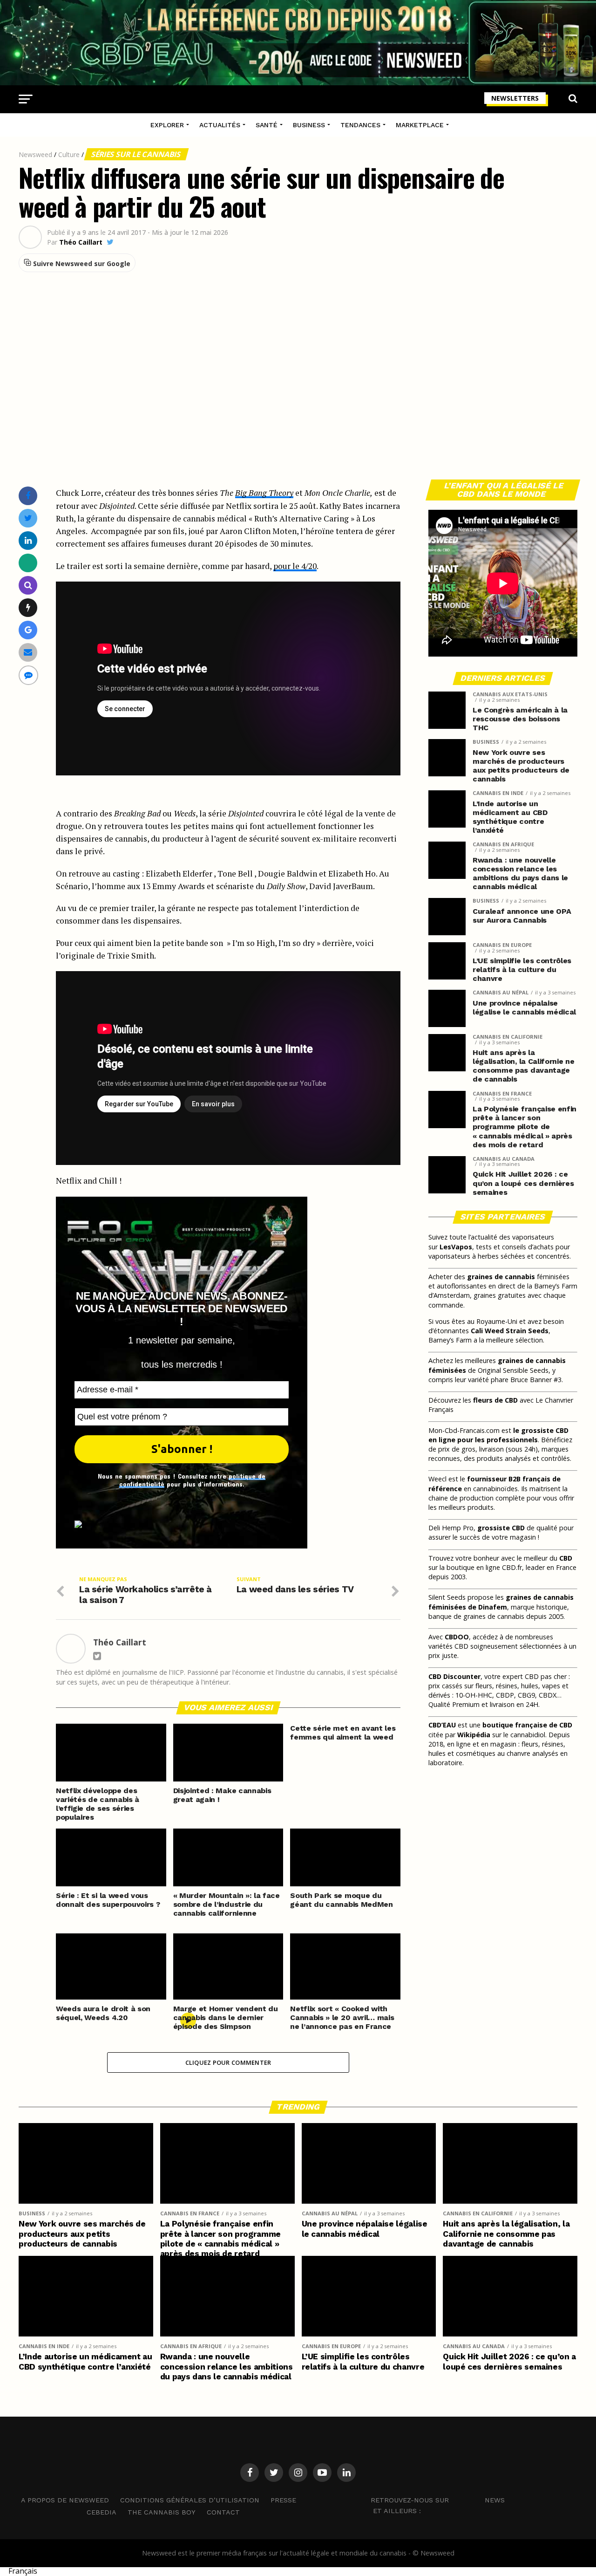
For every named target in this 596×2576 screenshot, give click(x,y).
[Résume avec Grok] (28, 607)
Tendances (360, 125)
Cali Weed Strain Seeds (510, 1331)
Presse (283, 2500)
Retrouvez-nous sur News (438, 2500)
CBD (566, 1558)
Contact (223, 2512)
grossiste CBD (501, 1528)
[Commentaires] (28, 675)
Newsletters (515, 98)
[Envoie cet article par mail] (28, 652)
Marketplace (420, 125)
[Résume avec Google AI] (28, 630)
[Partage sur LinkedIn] (28, 540)
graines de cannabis (501, 1277)
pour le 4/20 (295, 566)
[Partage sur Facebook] (28, 496)
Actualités (220, 125)
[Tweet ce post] (28, 518)
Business (309, 125)
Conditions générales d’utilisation (190, 2500)
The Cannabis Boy (162, 2512)
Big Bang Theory (264, 493)
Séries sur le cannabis (136, 154)
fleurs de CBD (495, 1400)
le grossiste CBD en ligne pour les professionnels (498, 1435)
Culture (69, 154)
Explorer (167, 125)
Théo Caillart (81, 242)
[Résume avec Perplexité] (28, 585)
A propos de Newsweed (65, 2500)
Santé (267, 125)
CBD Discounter (454, 1676)
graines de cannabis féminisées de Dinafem (501, 1602)
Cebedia (102, 2512)
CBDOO (457, 1637)
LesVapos (456, 1247)
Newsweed (35, 154)
